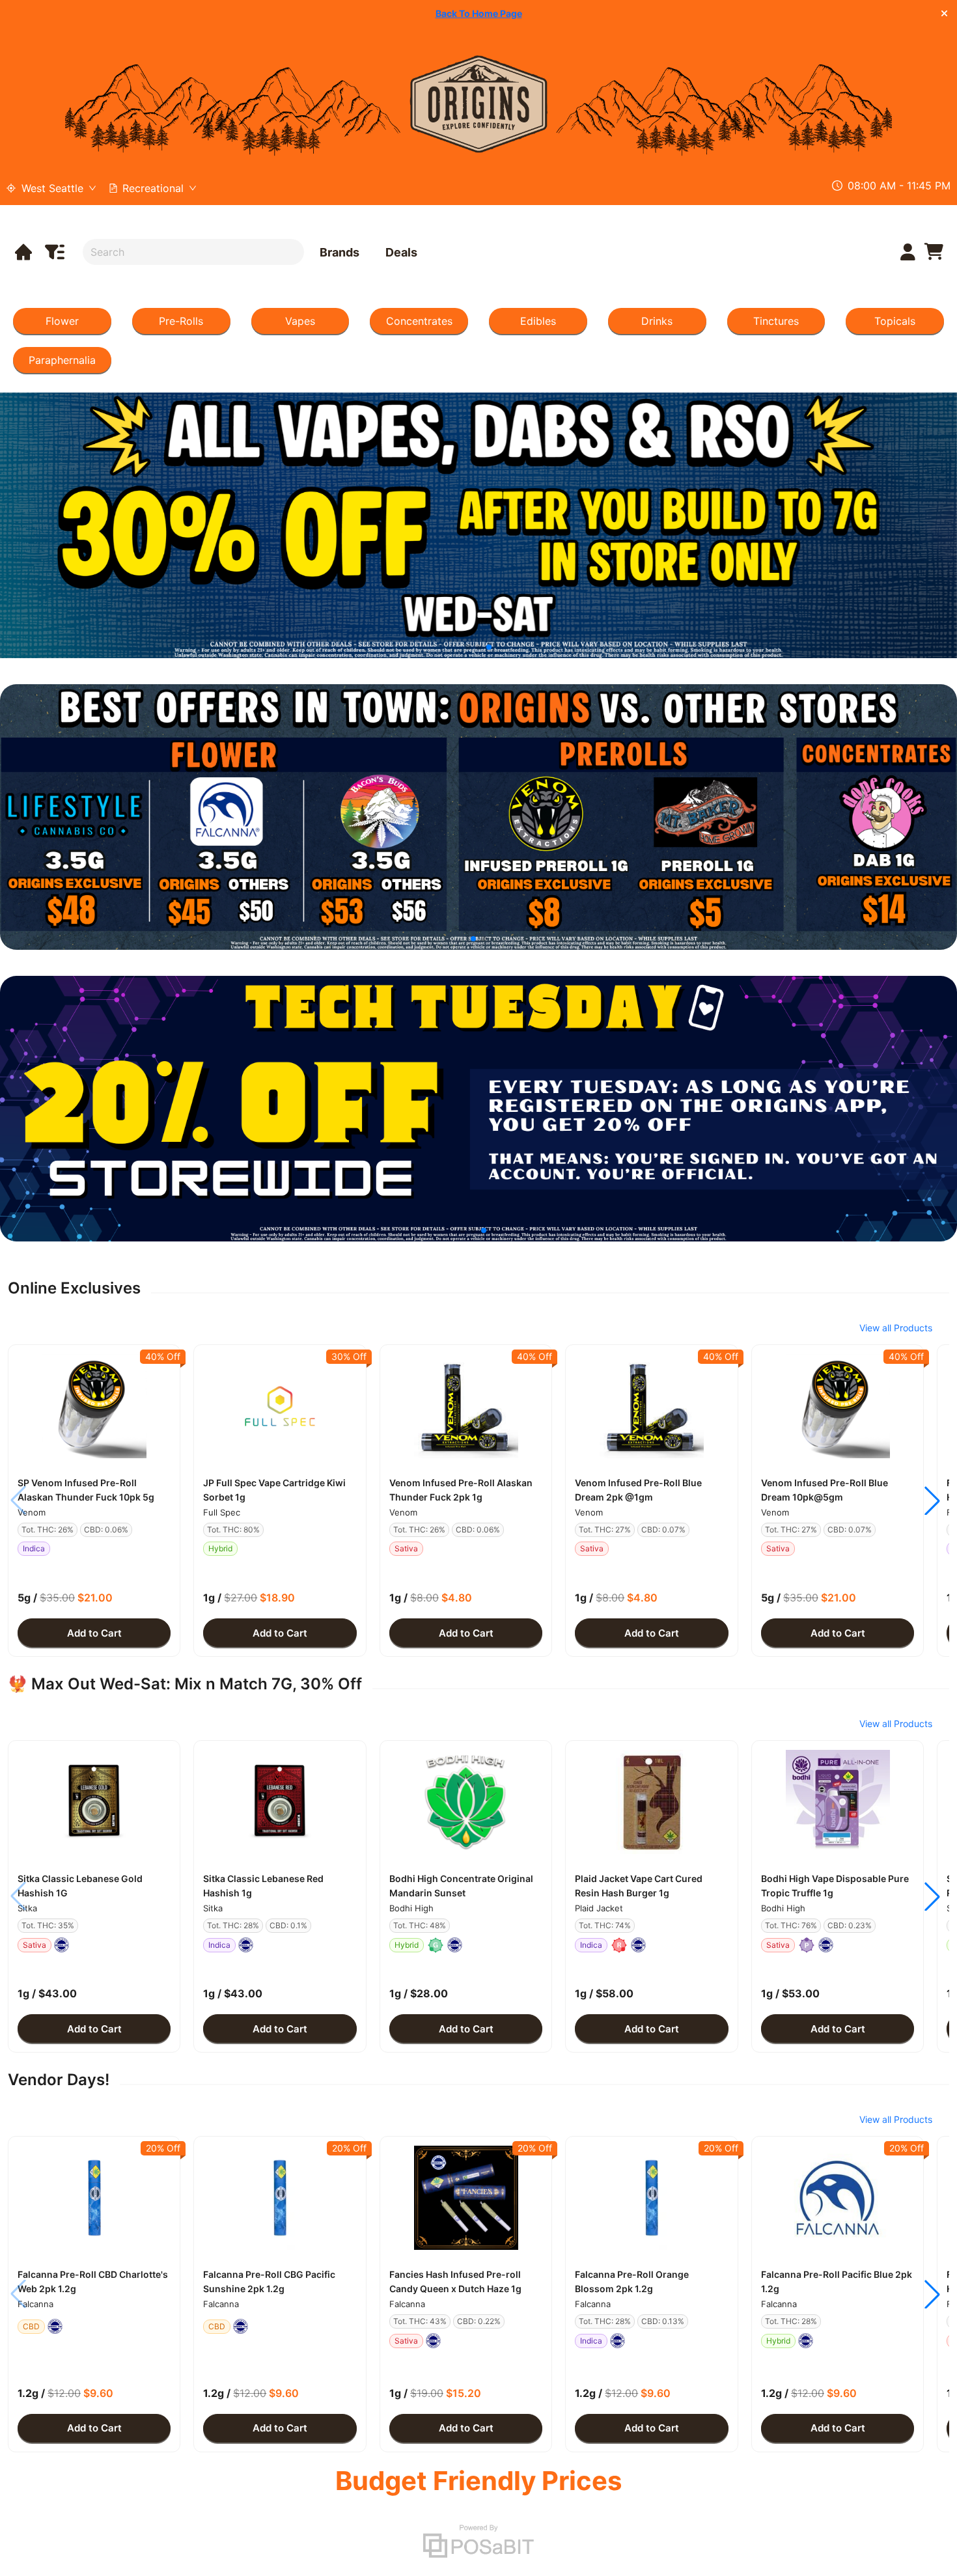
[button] (94, 1406)
